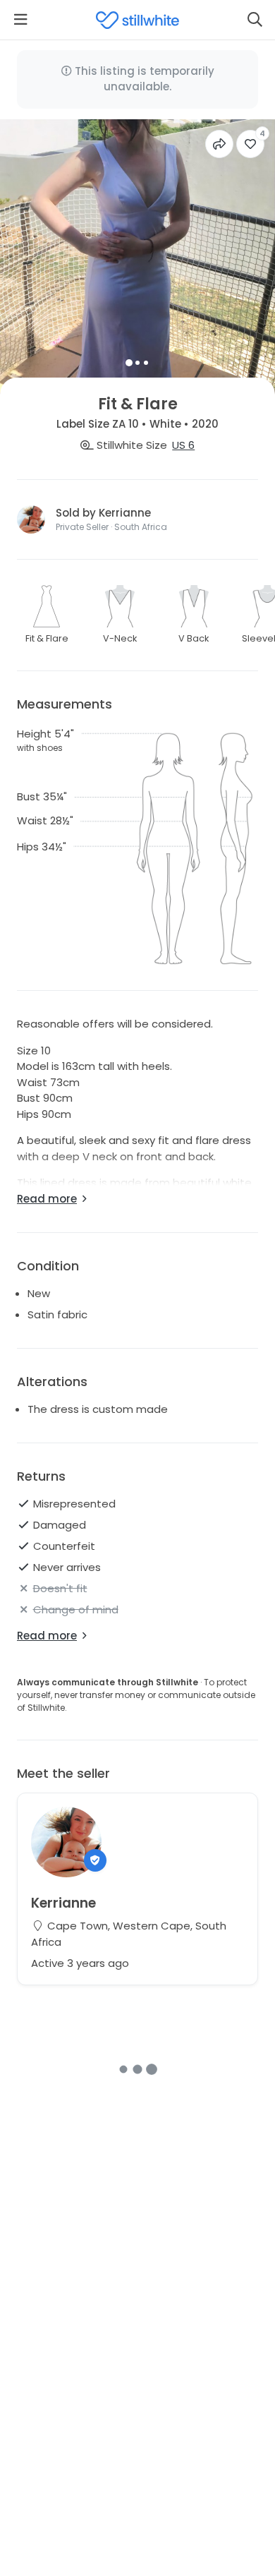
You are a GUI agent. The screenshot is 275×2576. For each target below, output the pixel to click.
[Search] (255, 20)
